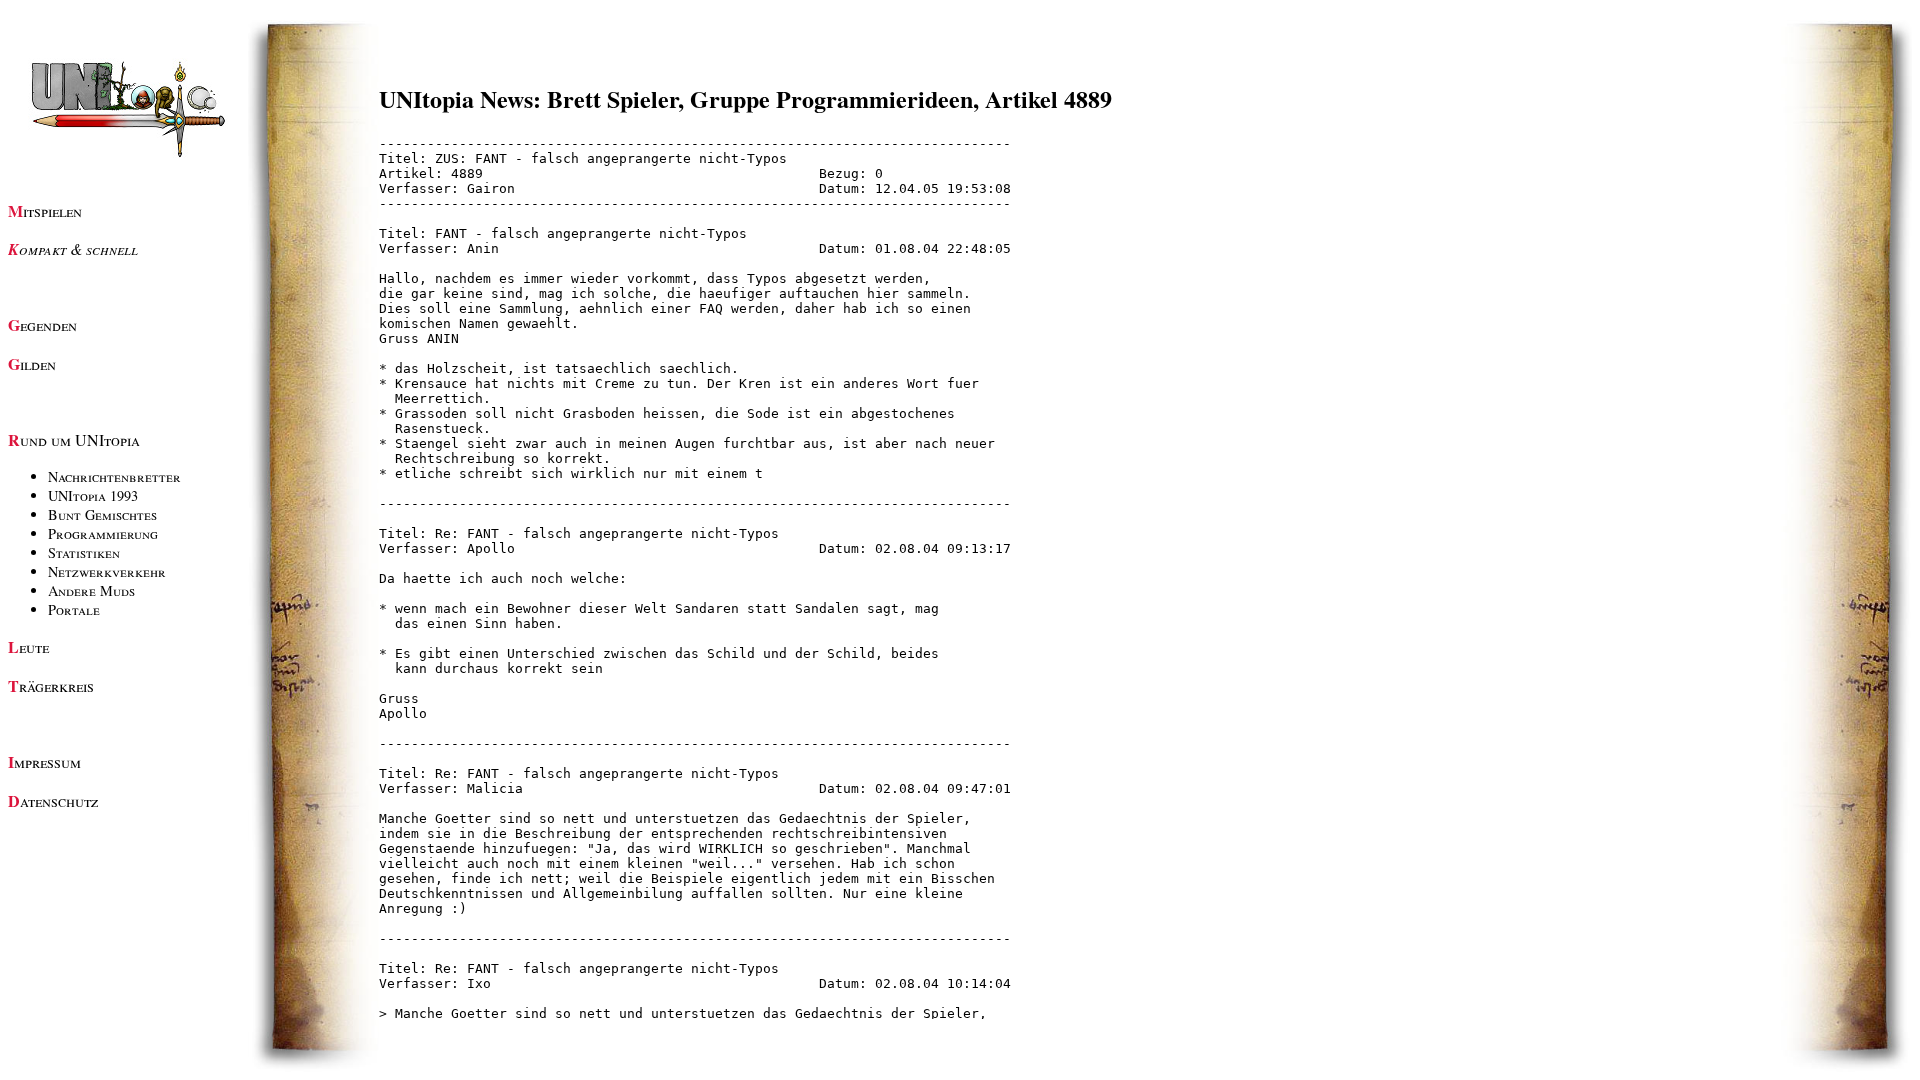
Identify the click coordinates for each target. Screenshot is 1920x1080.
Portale (74, 609)
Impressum (44, 761)
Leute (28, 646)
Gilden (32, 363)
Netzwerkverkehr (107, 571)
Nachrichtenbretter (114, 476)
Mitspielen (45, 210)
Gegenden (42, 324)
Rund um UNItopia (74, 439)
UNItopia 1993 (93, 495)
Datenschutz (53, 800)
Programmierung (103, 533)
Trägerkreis (51, 685)
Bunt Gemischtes (102, 514)
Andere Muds (91, 590)
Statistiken (84, 552)
